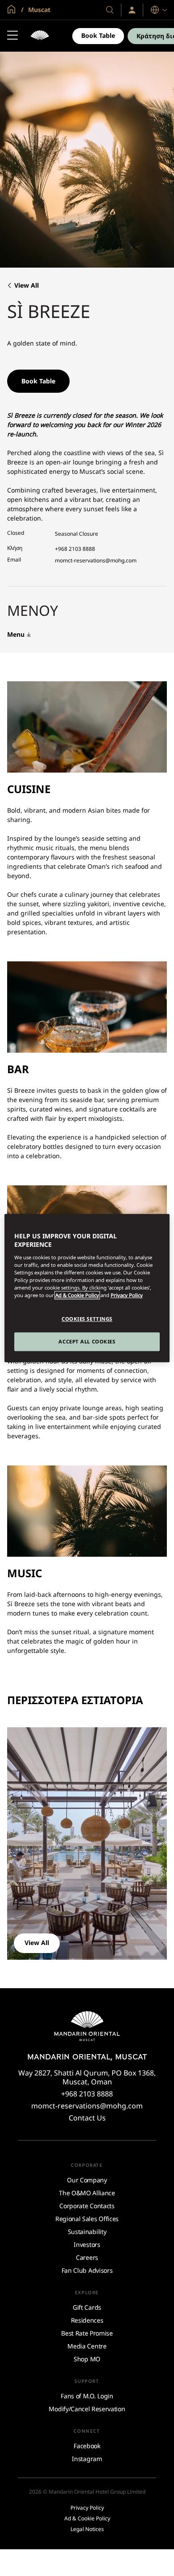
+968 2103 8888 (75, 549)
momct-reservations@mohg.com (96, 560)
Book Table (98, 35)
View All (27, 286)
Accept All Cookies (87, 1341)
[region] (87, 1288)
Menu (16, 635)
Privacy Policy (127, 1295)
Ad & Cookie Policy (77, 1295)
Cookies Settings (87, 1319)
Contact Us (87, 2118)
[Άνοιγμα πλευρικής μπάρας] (12, 36)
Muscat (38, 10)
